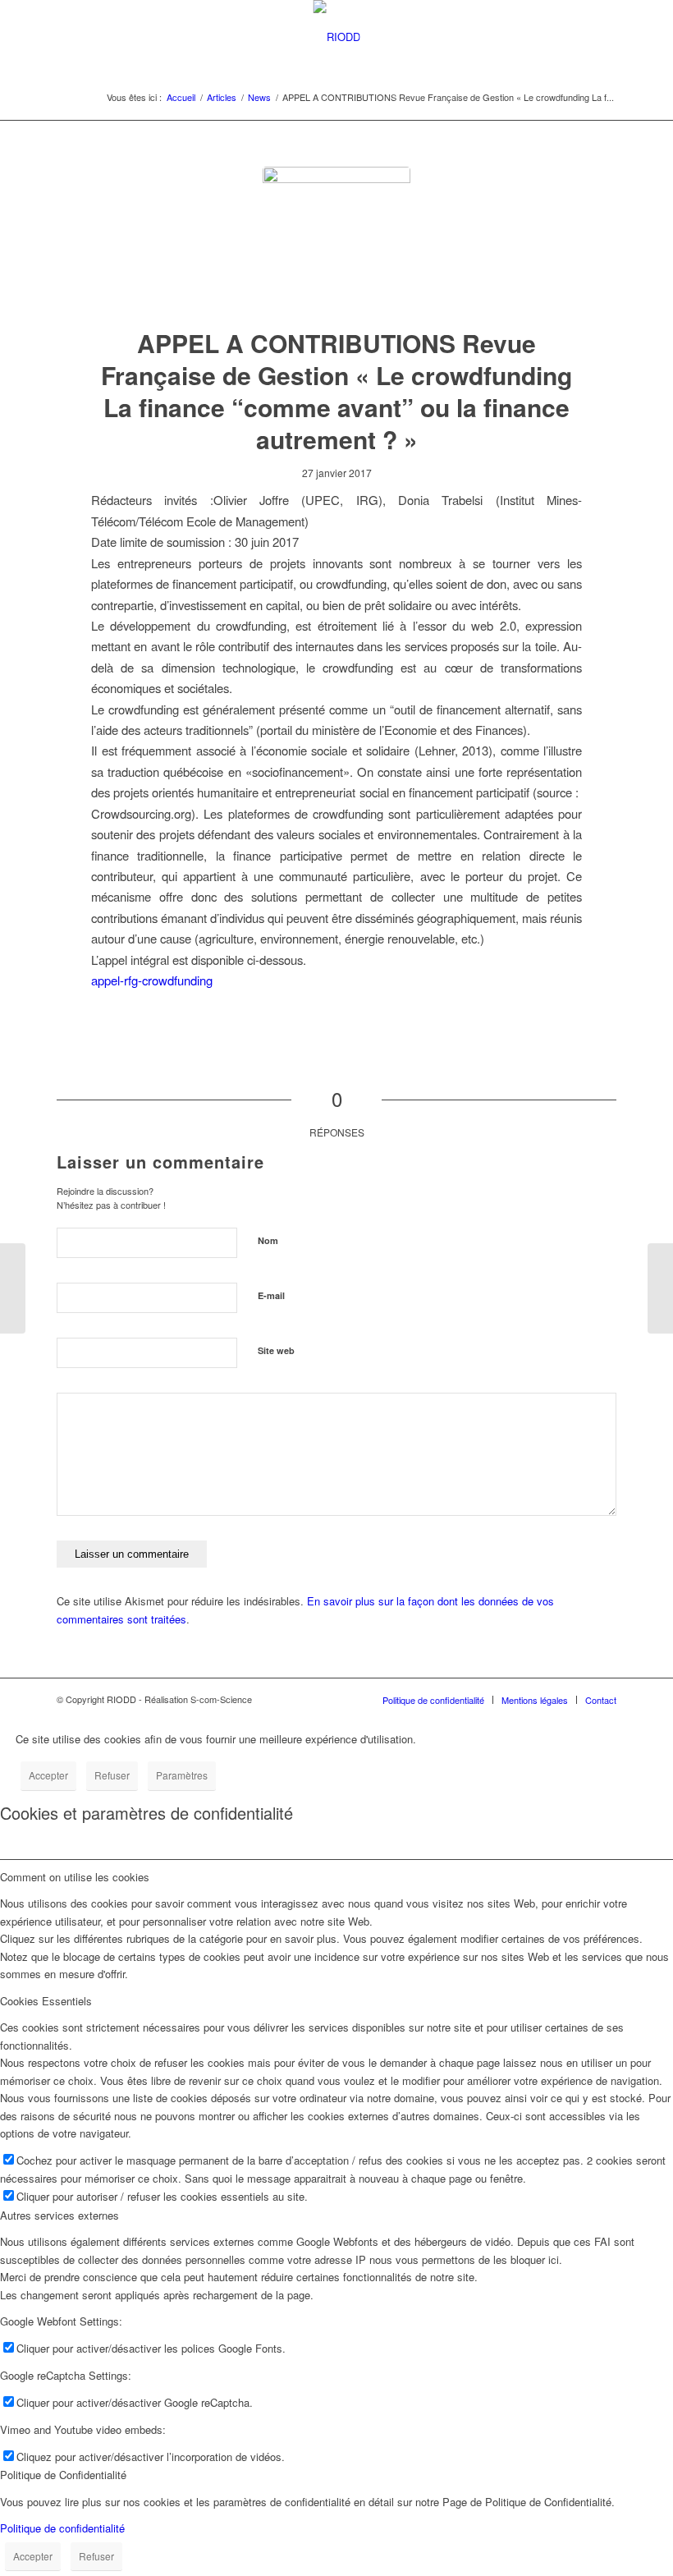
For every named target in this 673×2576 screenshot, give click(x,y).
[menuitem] (433, 1700)
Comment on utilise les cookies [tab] (75, 1877)
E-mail (271, 1295)
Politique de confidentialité (62, 2528)
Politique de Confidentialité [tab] (63, 2475)
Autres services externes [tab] (60, 2215)
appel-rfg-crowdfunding (152, 980)
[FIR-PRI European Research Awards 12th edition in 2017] (13, 1288)
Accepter (48, 1775)
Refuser (112, 1775)
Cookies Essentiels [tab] (46, 2001)
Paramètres (182, 1775)
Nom (268, 1240)
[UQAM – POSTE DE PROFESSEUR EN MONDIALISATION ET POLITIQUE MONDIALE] (660, 1288)
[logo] (336, 241)
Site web (276, 1350)
